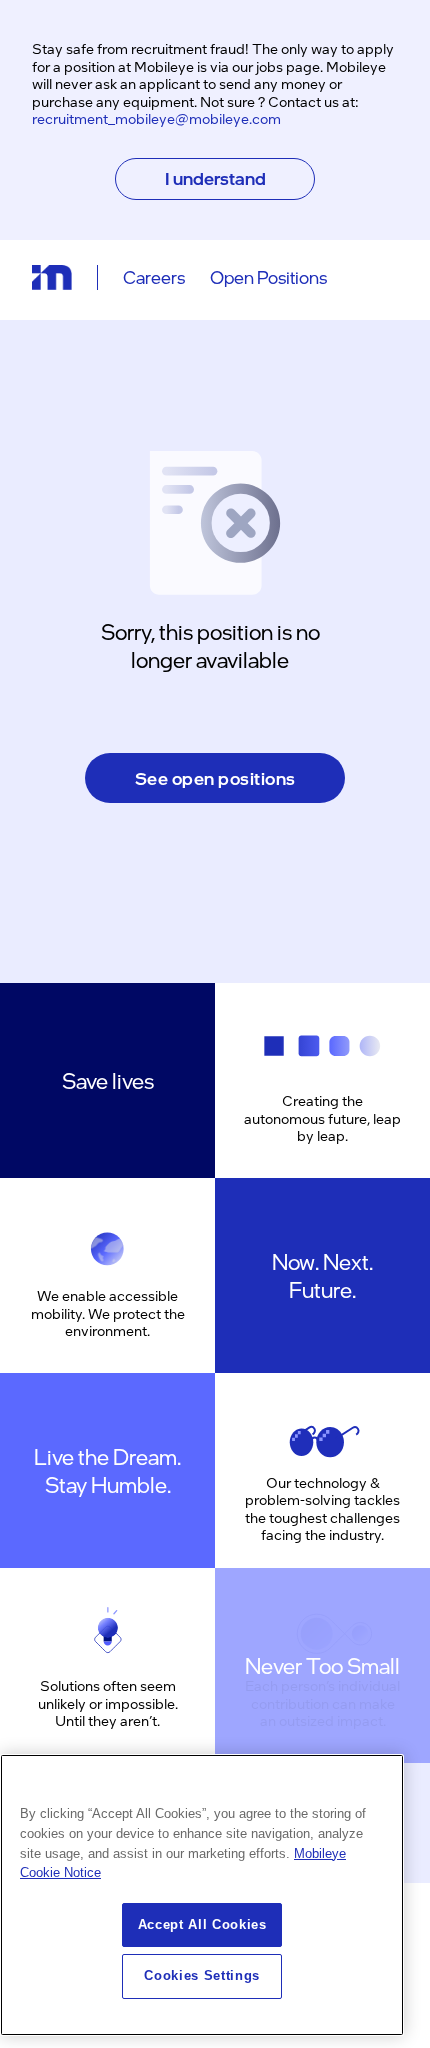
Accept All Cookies (202, 1924)
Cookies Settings (202, 1975)
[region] (202, 1895)
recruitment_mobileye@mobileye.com (156, 118)
